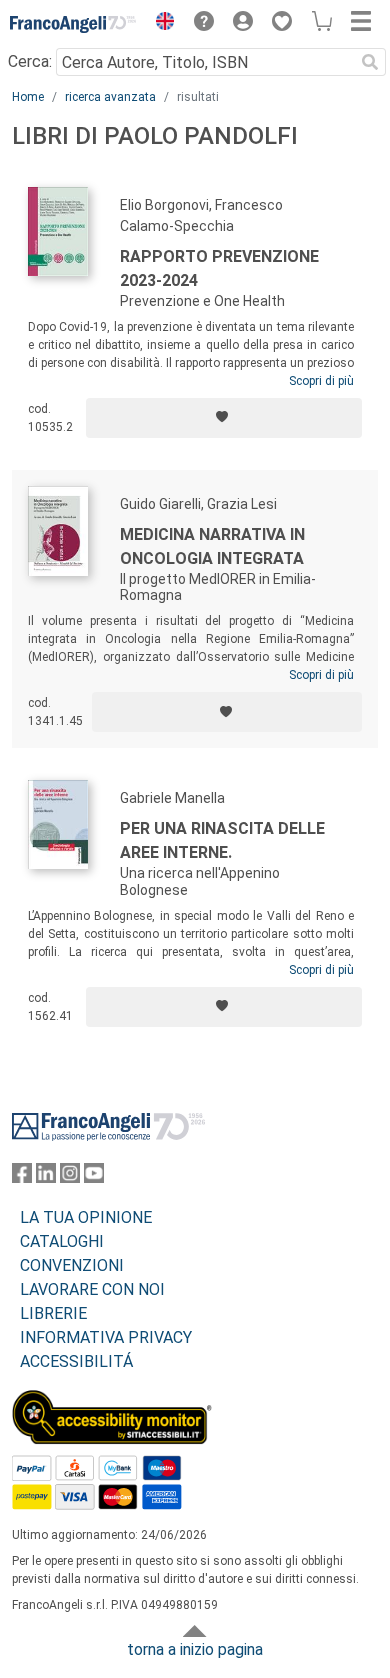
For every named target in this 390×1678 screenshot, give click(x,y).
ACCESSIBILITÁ (76, 1361)
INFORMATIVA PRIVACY (106, 1337)
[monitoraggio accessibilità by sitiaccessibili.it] (112, 1401)
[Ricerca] (370, 62)
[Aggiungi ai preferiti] (224, 418)
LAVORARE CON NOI (92, 1289)
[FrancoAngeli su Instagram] (70, 1177)
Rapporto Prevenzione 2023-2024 (219, 268)
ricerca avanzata (110, 97)
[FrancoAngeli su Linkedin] (46, 1177)
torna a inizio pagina (195, 1649)
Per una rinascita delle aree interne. (222, 840)
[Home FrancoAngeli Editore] (73, 24)
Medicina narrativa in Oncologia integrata (212, 546)
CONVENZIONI (72, 1265)
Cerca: (30, 61)
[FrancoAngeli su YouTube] (94, 1177)
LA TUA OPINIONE (86, 1217)
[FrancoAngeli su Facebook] (22, 1177)
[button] (160, 24)
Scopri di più (321, 381)
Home (28, 97)
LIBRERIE (53, 1313)
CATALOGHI (62, 1241)
